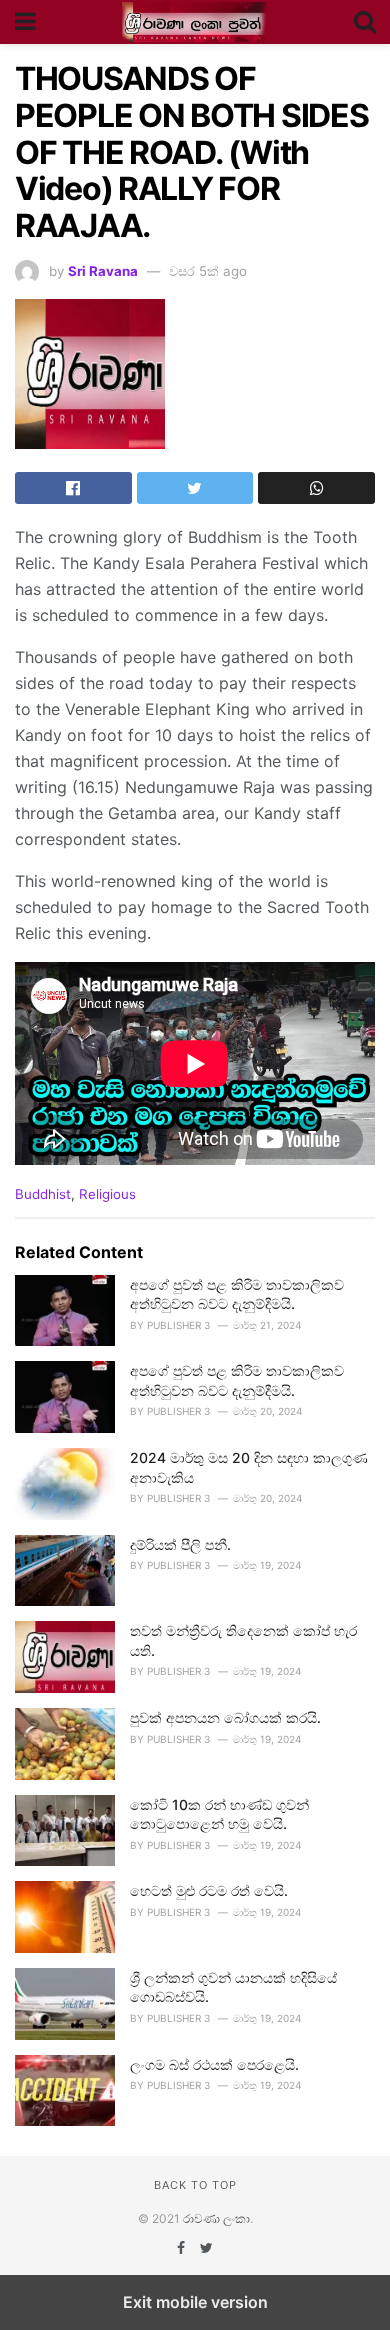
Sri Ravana (103, 271)
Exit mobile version (195, 2302)
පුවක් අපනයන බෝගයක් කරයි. (225, 1717)
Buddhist (43, 1194)
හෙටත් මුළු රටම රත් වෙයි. (209, 1890)
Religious (107, 1194)
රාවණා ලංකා (216, 2218)
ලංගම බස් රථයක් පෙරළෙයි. (214, 2064)
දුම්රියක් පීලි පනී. (180, 1544)
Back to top (195, 2185)
